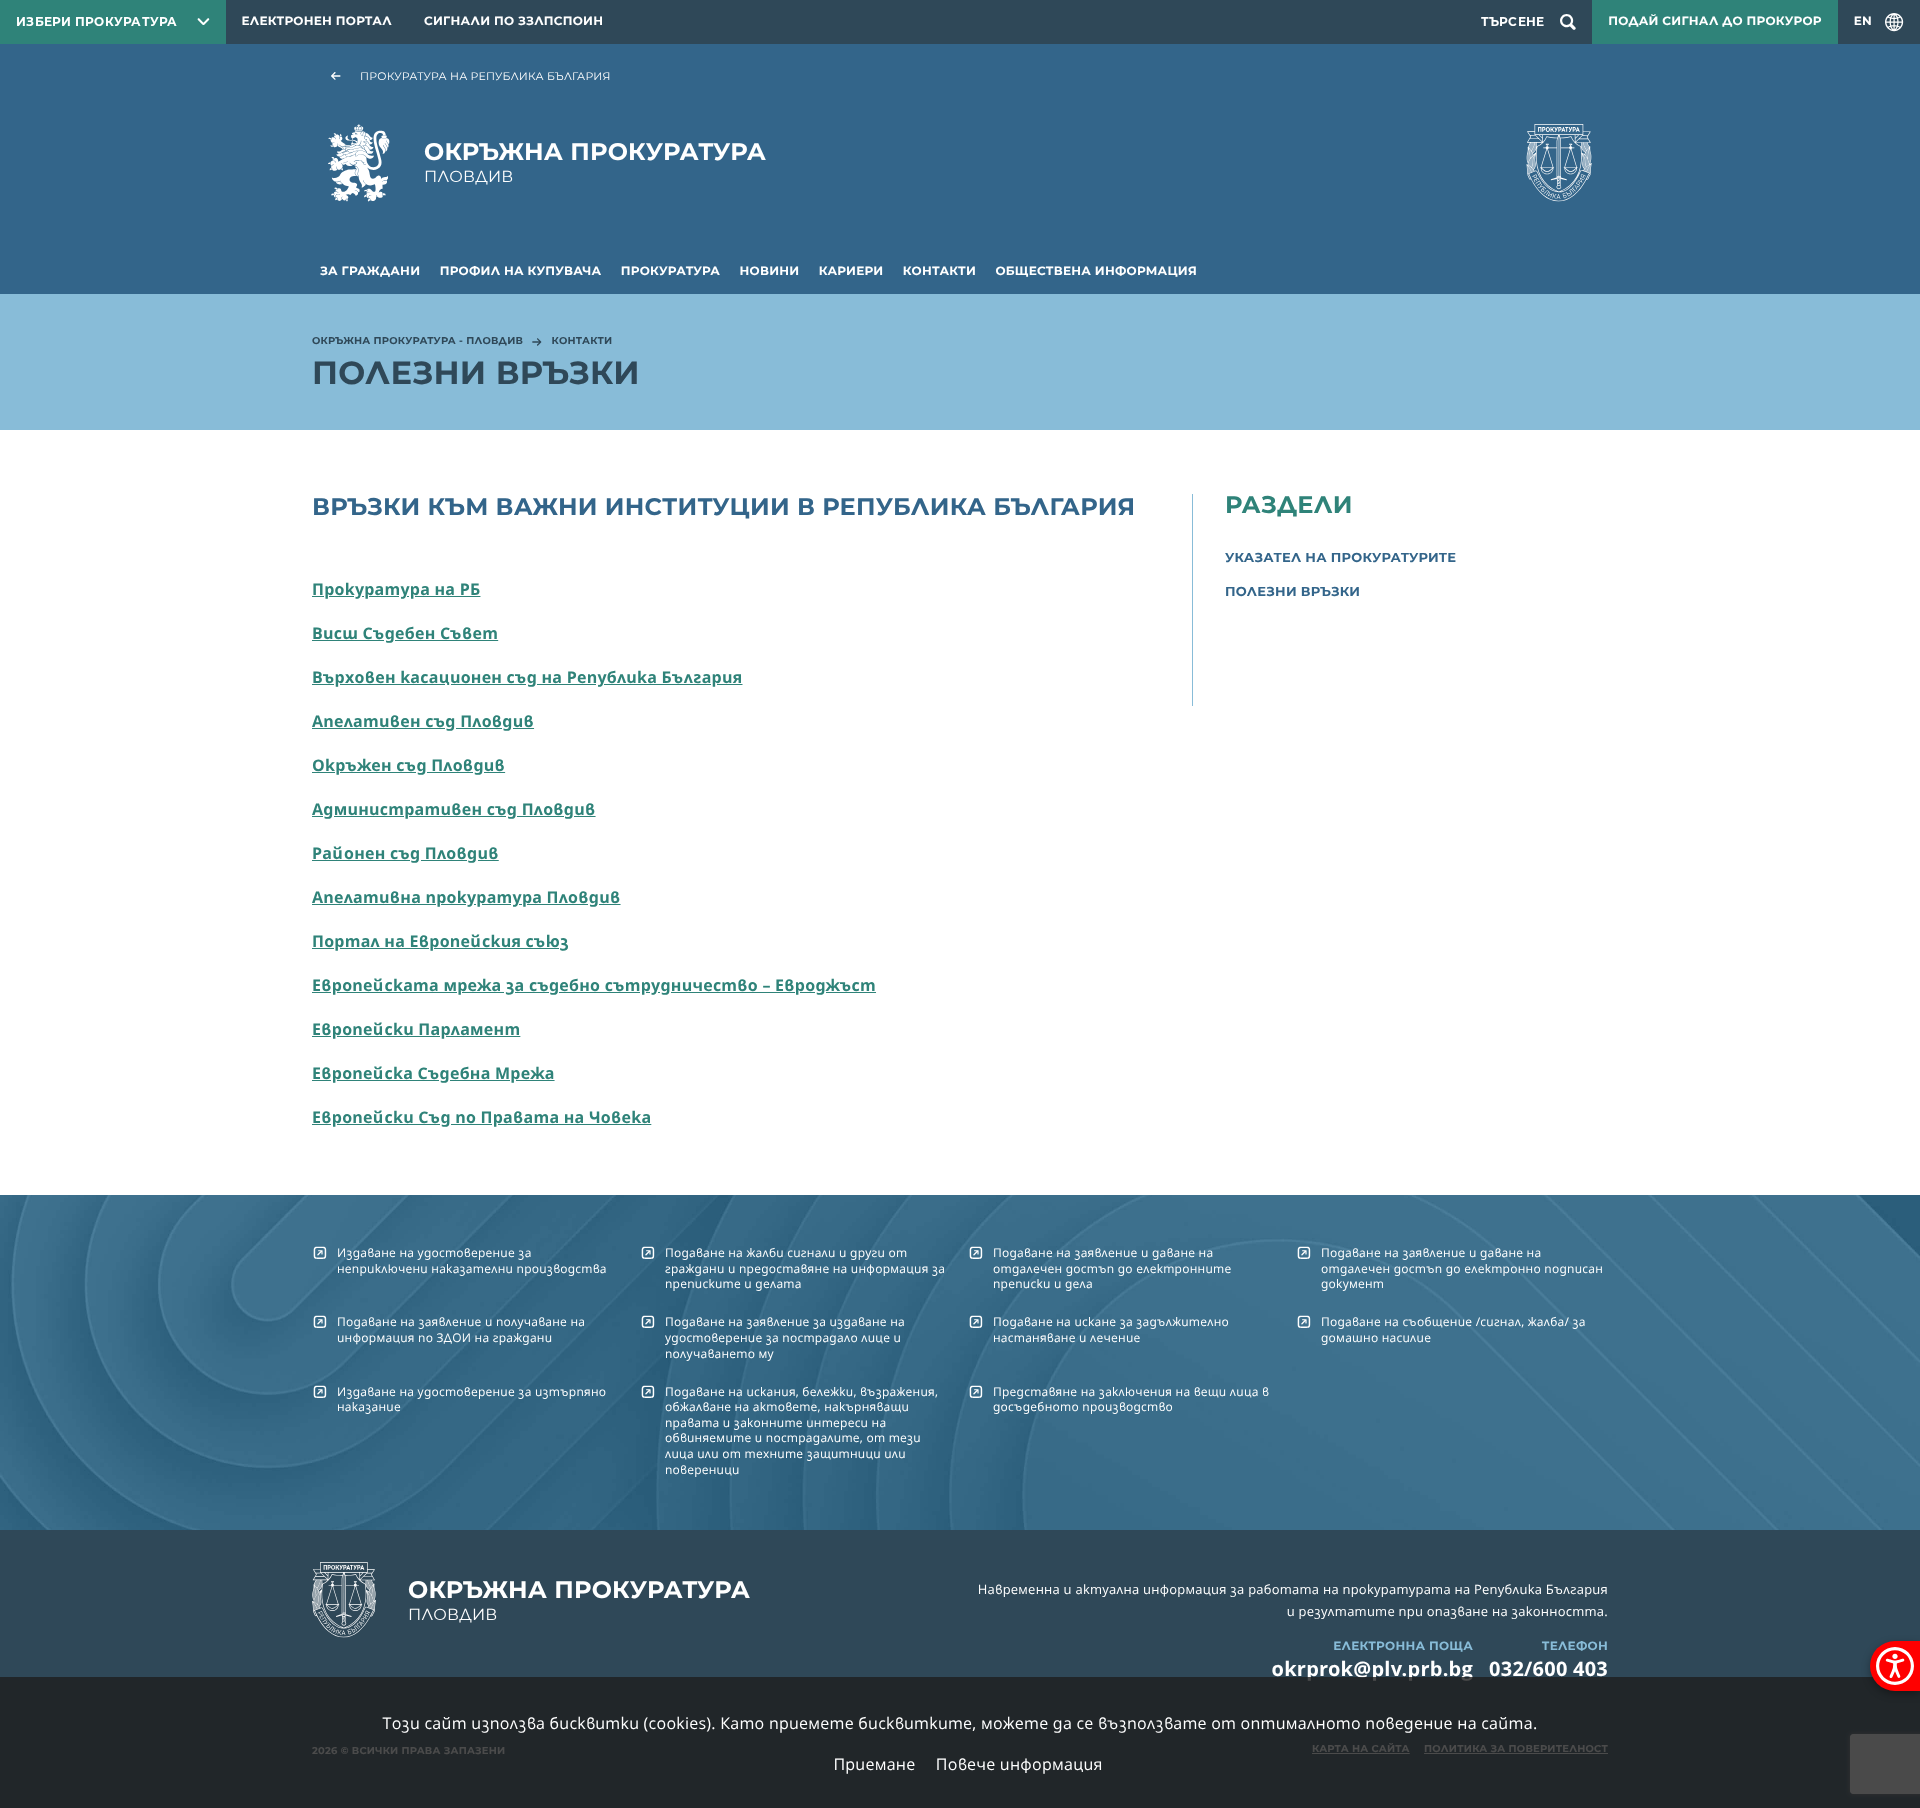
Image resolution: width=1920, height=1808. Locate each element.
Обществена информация (1096, 271)
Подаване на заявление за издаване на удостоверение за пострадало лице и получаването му (785, 1337)
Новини (770, 271)
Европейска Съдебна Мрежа (433, 1073)
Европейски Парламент (416, 1029)
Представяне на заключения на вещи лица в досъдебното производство (1131, 1399)
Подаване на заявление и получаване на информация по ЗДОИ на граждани (461, 1329)
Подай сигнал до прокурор (1714, 21)
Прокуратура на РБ (396, 589)
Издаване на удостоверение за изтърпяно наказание (471, 1399)
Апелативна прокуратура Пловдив (466, 897)
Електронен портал (317, 21)
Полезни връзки (1292, 592)
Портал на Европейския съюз (440, 941)
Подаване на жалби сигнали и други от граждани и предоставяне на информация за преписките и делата (805, 1268)
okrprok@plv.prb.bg (1373, 1668)
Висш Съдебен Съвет (405, 633)
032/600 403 (1548, 1668)
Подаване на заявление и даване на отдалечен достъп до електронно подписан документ (1462, 1268)
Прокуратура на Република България (485, 76)
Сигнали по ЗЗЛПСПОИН (513, 21)
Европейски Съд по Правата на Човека (481, 1117)
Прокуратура (670, 271)
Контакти (939, 271)
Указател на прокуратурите (1340, 558)
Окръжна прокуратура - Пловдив (417, 342)
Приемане (874, 1764)
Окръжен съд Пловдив (408, 765)
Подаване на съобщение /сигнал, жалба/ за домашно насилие (1453, 1329)
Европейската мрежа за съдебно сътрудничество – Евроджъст (594, 985)
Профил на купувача (521, 271)
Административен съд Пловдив (454, 809)
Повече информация (1019, 1764)
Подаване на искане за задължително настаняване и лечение (1111, 1329)
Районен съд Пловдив (405, 853)
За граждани (370, 271)
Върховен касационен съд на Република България (527, 677)
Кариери (851, 271)
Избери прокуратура (97, 21)
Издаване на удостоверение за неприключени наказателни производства (472, 1260)
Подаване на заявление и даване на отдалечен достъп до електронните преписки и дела (1112, 1268)
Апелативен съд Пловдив (423, 721)
